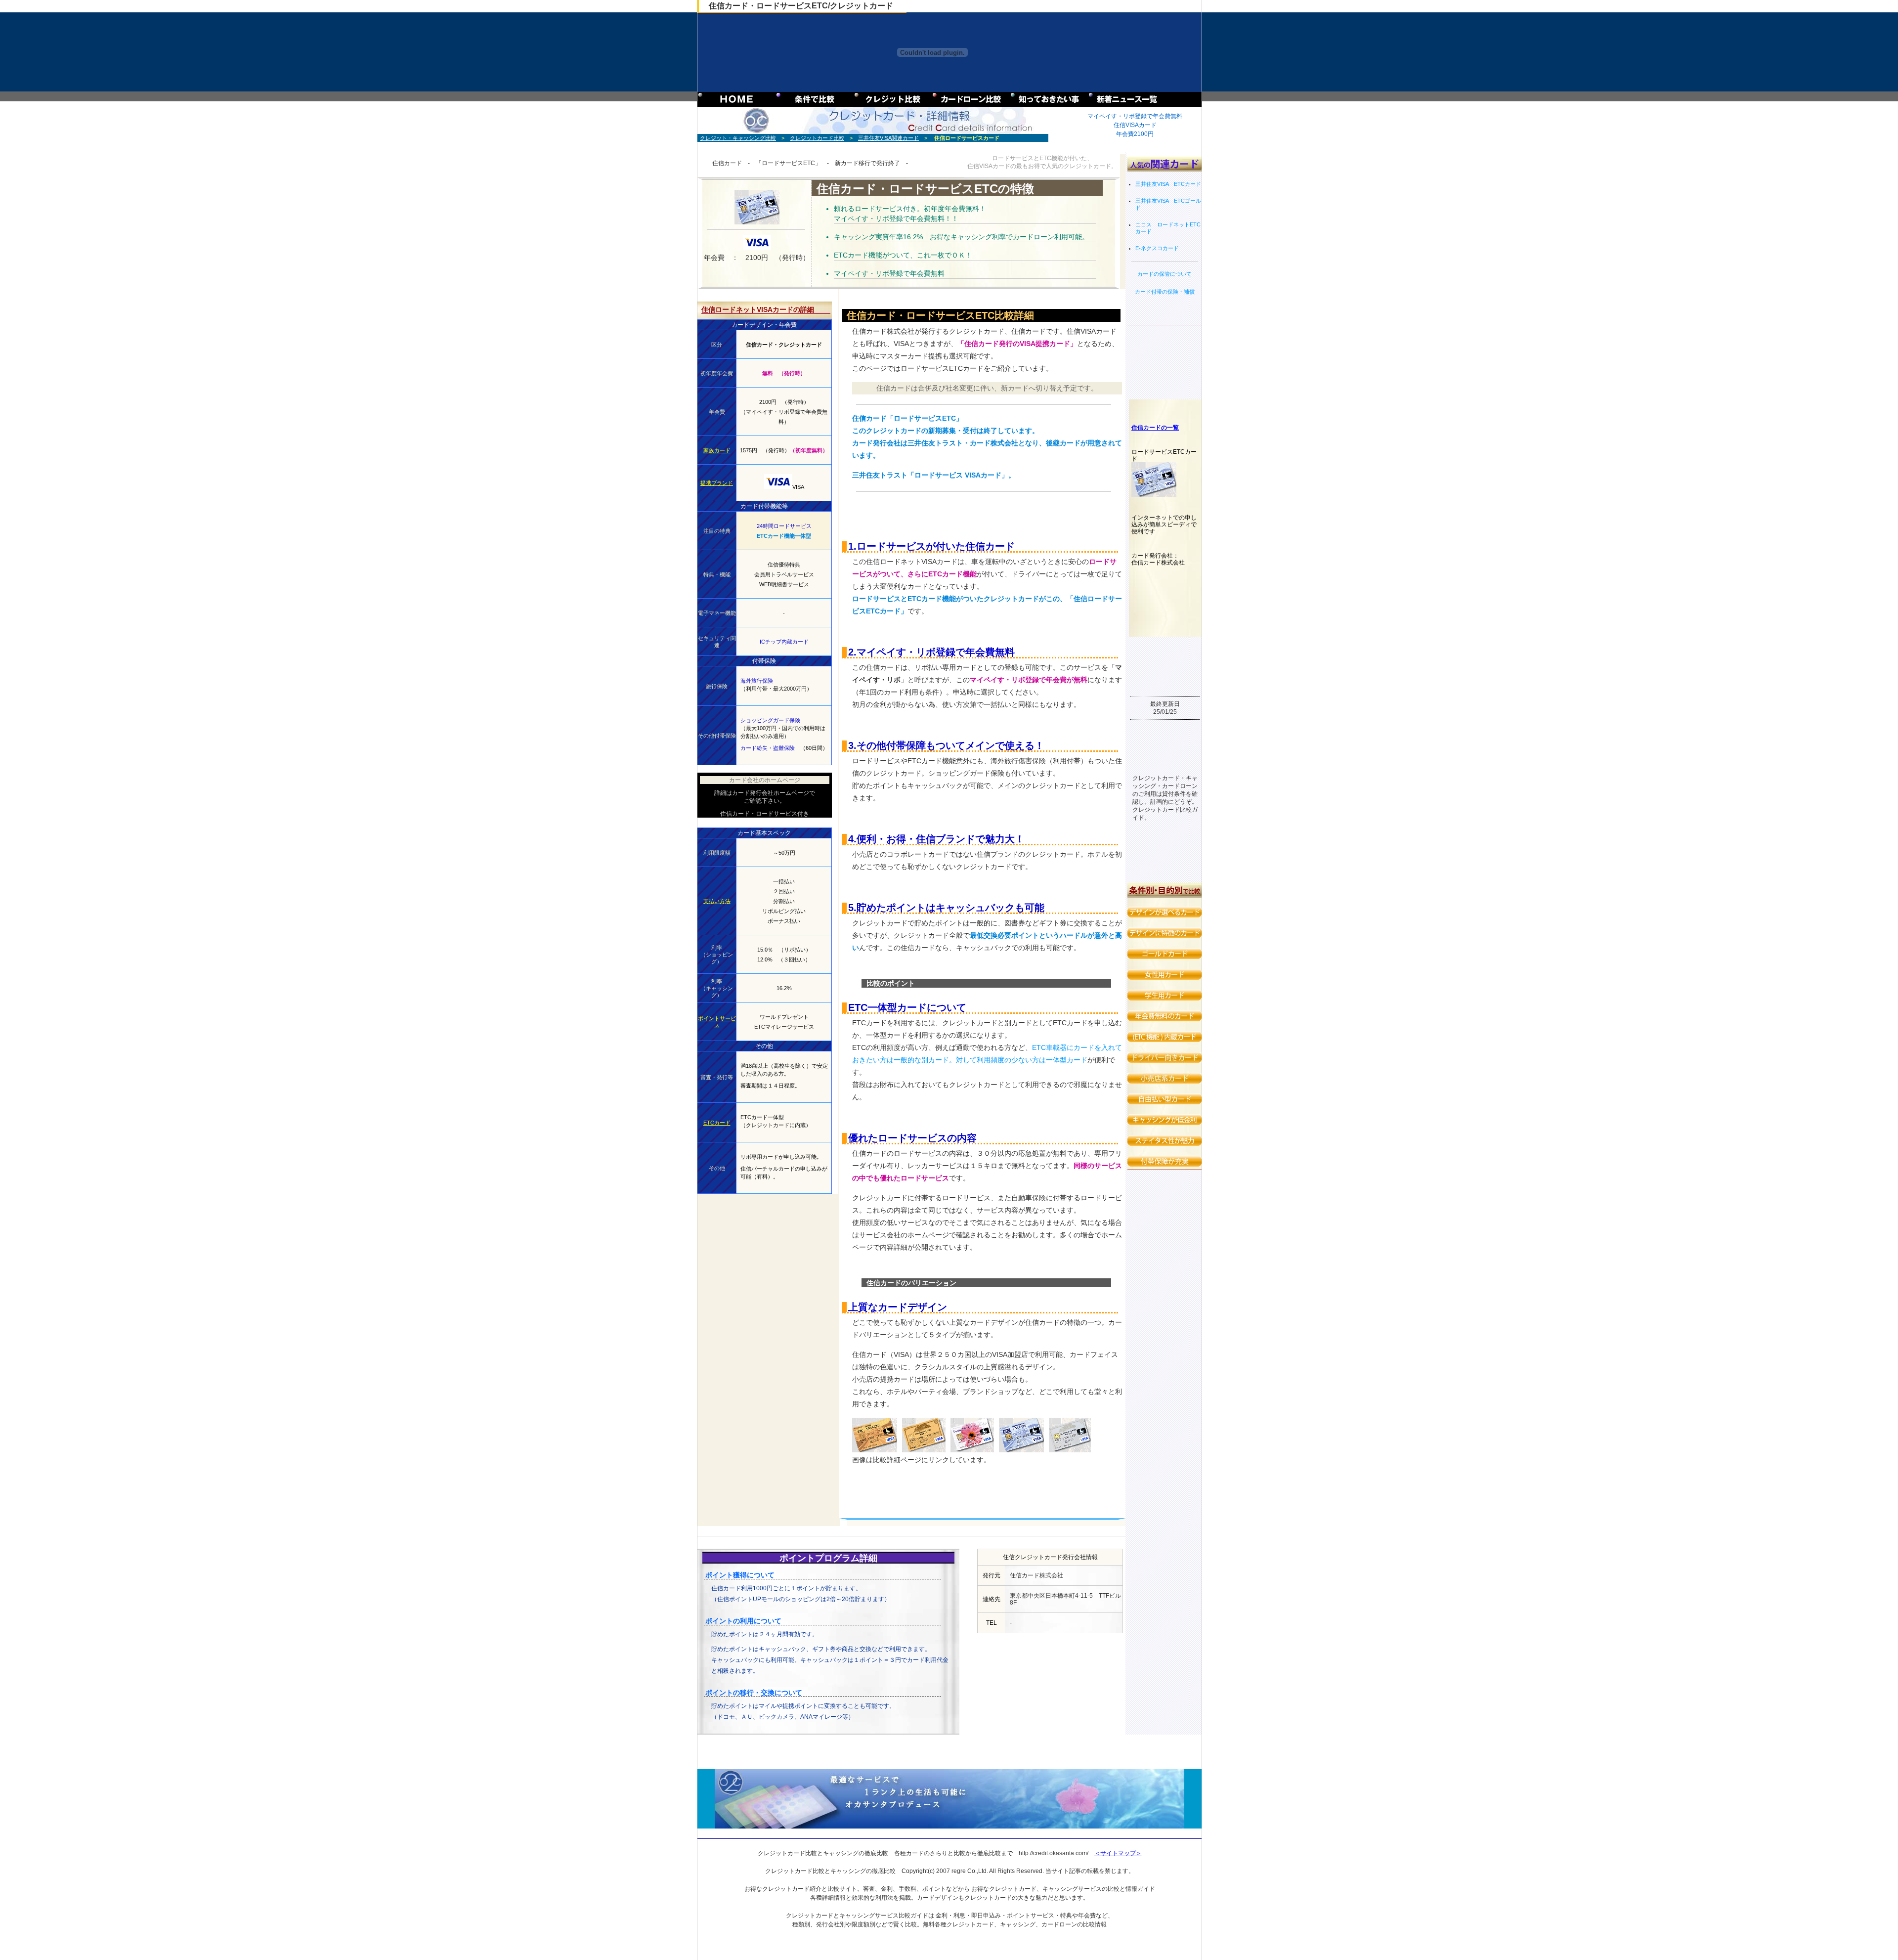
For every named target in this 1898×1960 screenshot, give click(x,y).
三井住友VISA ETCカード (1168, 184)
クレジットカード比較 (817, 138)
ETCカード (717, 1123)
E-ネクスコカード (1157, 248)
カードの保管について (1165, 274)
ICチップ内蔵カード (784, 642)
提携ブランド (717, 483)
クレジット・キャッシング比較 (738, 138)
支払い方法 (717, 901)
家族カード (717, 450)
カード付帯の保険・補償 (1165, 292)
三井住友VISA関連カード (888, 138)
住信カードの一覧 (1155, 428)
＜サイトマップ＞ (1118, 1853)
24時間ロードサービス (784, 526)
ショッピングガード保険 (770, 720)
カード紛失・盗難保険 (768, 748)
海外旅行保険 (757, 681)
